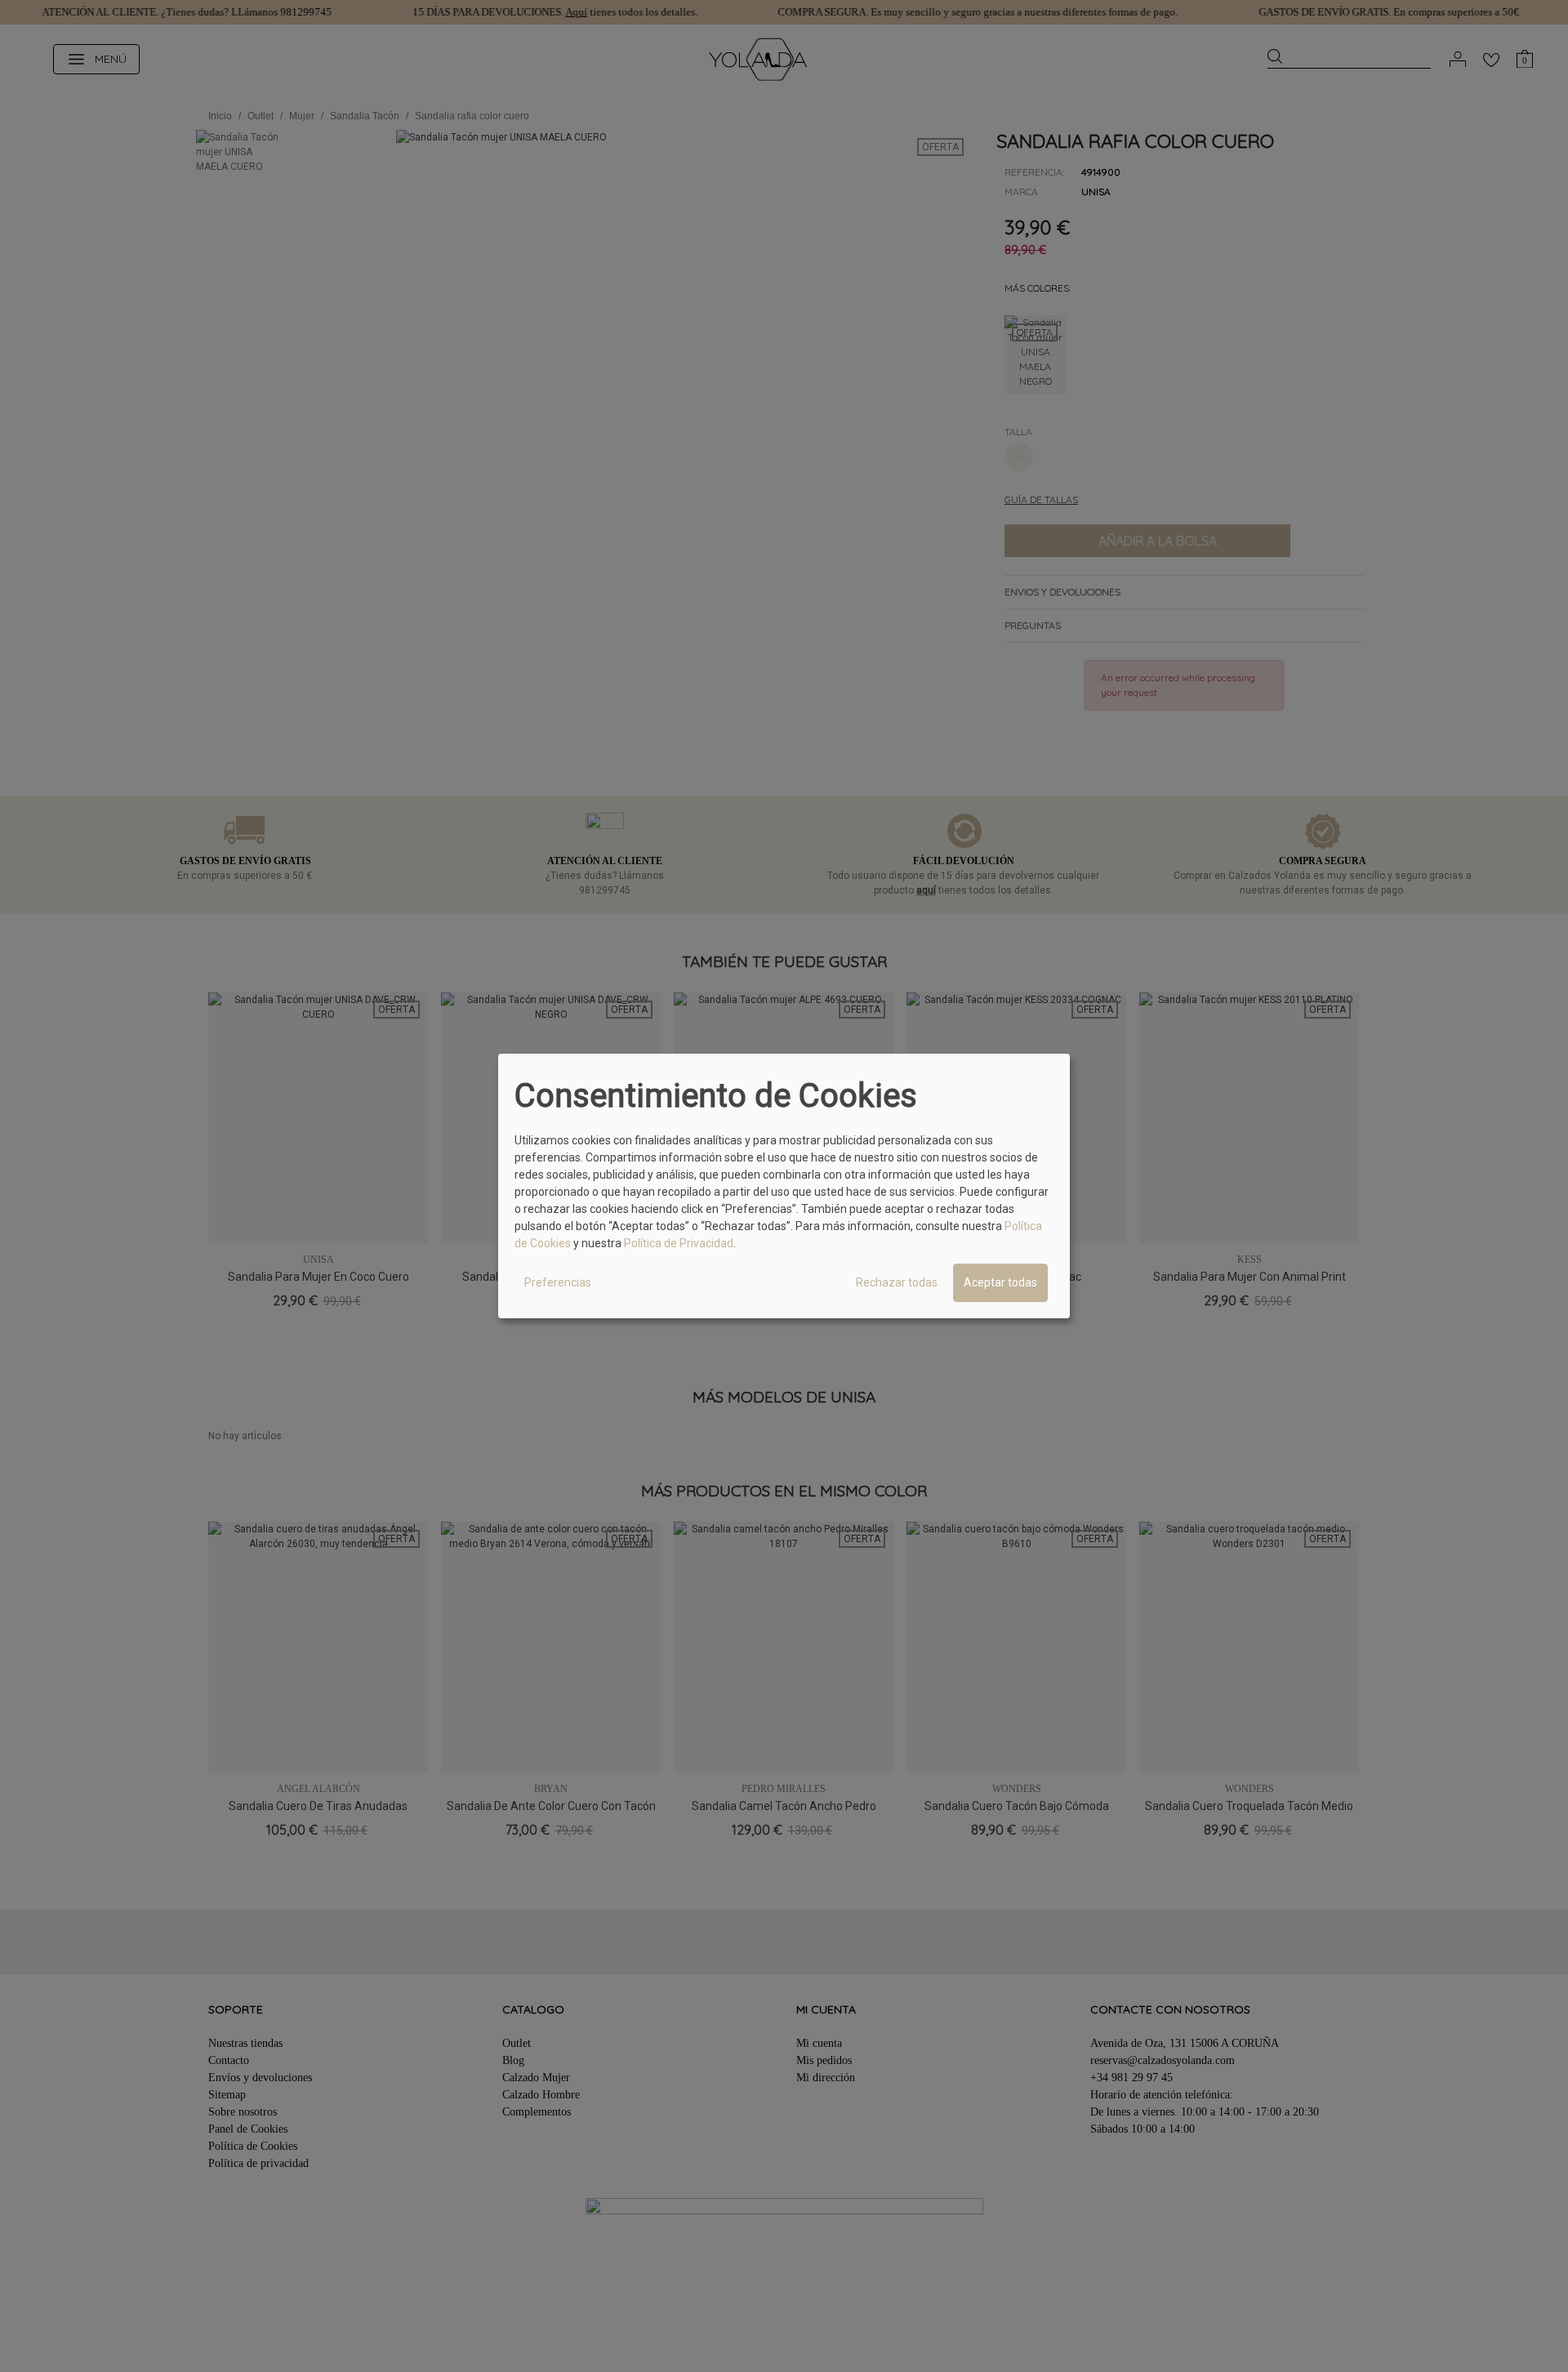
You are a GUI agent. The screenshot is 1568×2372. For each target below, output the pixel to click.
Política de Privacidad (679, 1243)
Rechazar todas (897, 1282)
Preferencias (558, 1282)
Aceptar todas (1000, 1282)
